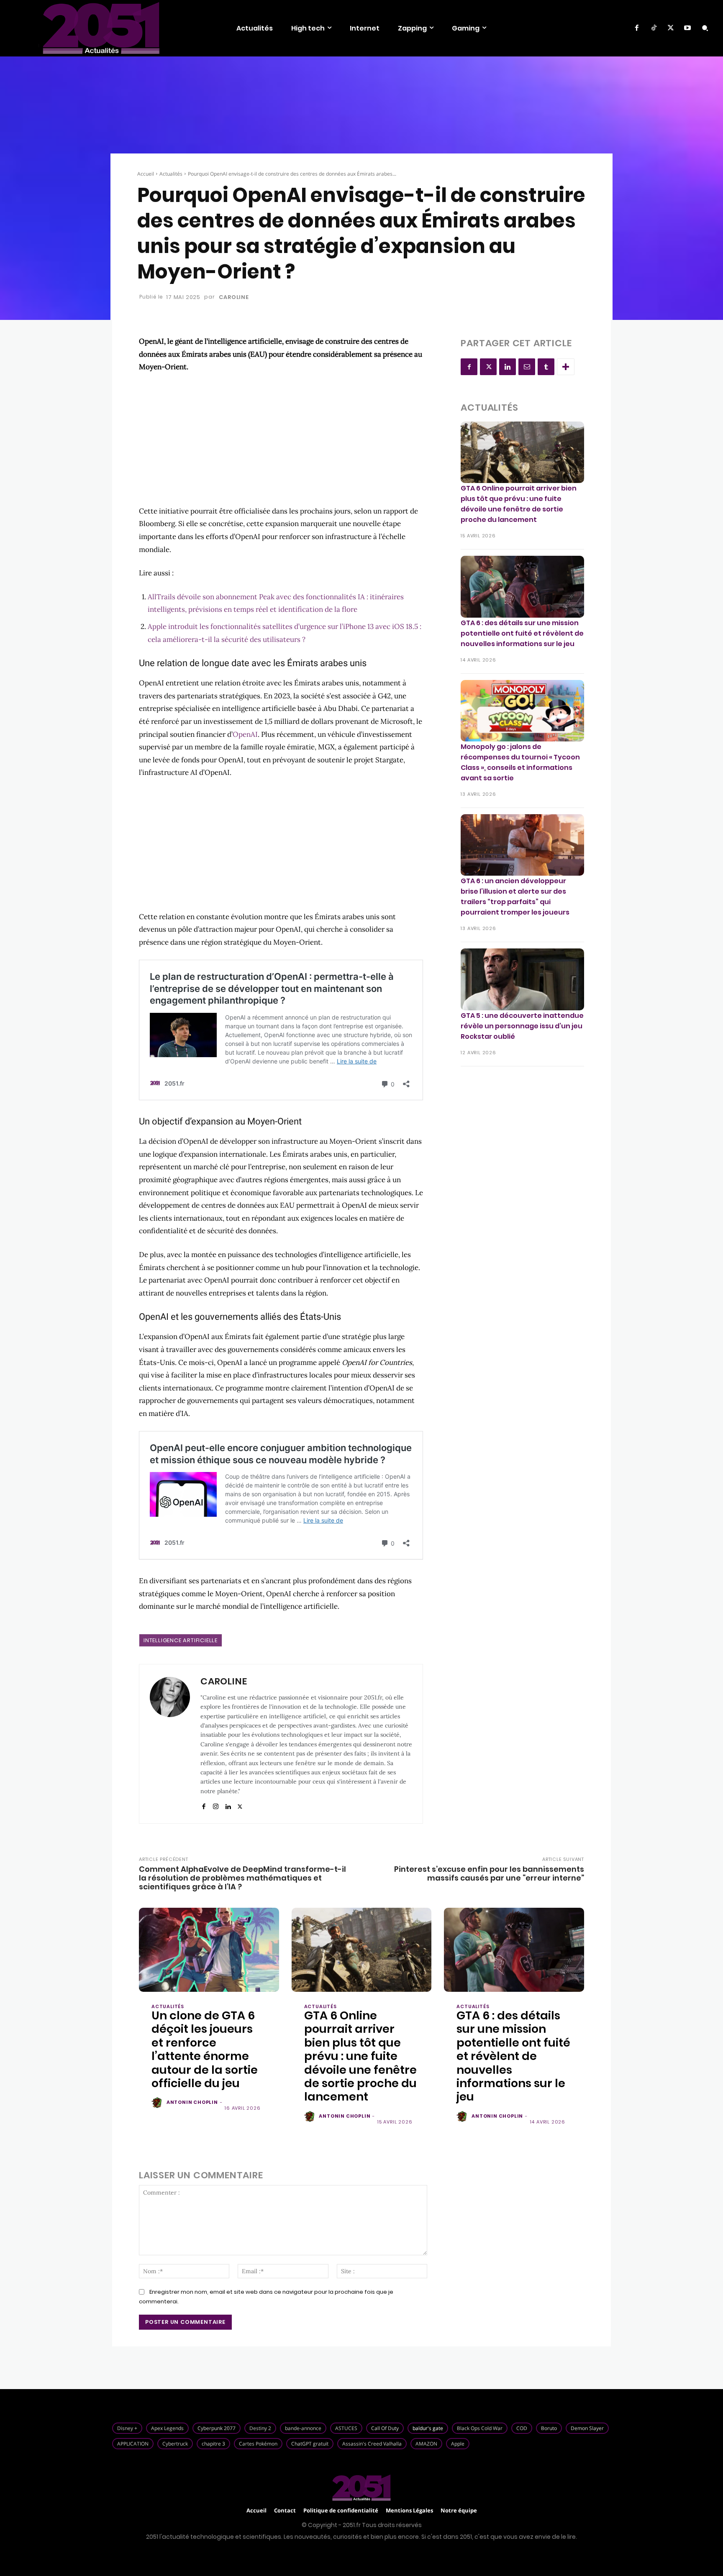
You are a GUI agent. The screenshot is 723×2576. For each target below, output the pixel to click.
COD (522, 2428)
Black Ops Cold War (480, 2428)
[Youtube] (687, 28)
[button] (705, 28)
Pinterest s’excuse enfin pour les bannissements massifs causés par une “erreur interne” (489, 1873)
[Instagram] (216, 1805)
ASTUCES (346, 2428)
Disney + (127, 2428)
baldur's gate (428, 2428)
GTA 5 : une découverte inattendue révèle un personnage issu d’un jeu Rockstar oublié (522, 1026)
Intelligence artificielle (181, 1640)
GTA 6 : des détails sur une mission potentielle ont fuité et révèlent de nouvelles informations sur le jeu (522, 633)
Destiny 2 (260, 2428)
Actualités (171, 174)
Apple (458, 2444)
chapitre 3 (213, 2444)
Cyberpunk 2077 (217, 2428)
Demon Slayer (587, 2428)
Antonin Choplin (192, 2102)
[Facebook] (637, 28)
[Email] (527, 367)
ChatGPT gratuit (310, 2444)
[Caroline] (170, 1744)
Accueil (146, 174)
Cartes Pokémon (258, 2444)
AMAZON (426, 2444)
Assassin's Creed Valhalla (372, 2444)
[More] (566, 367)
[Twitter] (671, 28)
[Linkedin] (228, 1805)
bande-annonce (303, 2428)
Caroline (234, 297)
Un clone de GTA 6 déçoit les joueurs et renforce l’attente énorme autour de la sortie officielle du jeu (205, 2049)
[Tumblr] (546, 367)
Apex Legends (167, 2428)
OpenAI (245, 734)
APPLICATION (133, 2444)
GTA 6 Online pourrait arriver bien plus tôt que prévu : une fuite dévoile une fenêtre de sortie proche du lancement (519, 504)
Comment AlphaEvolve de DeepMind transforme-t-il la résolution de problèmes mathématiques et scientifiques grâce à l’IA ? (242, 1878)
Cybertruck (175, 2444)
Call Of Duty (385, 2428)
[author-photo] (158, 2103)
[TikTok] (654, 28)
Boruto (549, 2428)
